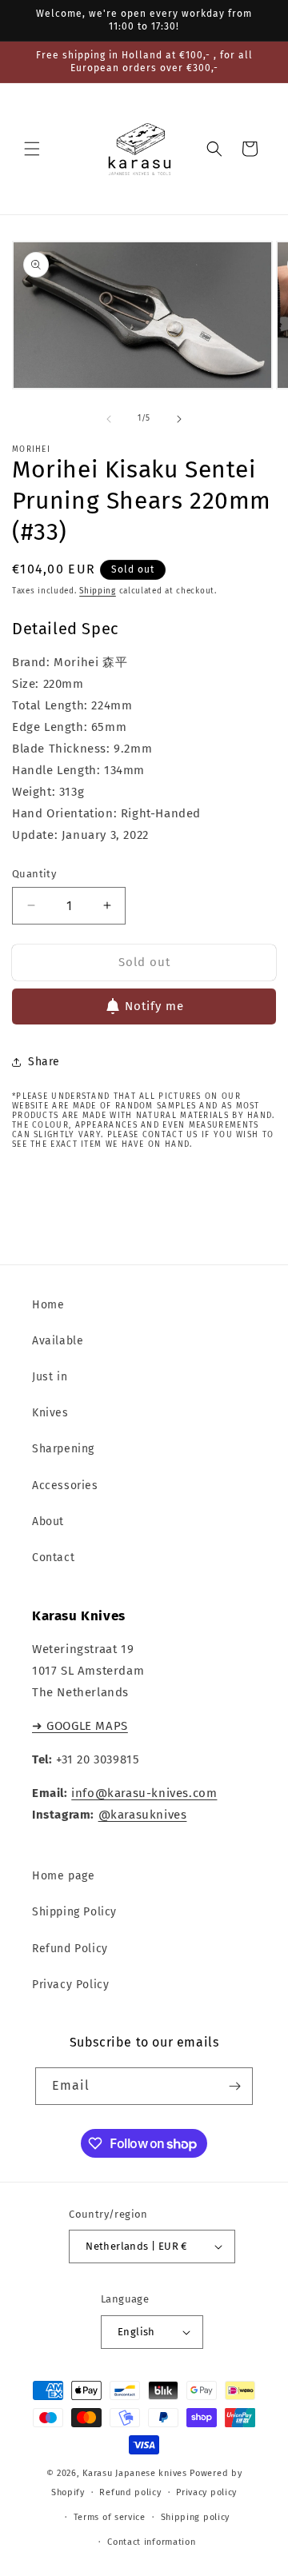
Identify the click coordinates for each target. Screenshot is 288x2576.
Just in (50, 1377)
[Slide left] (109, 419)
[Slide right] (179, 419)
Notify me (154, 1006)
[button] (32, 149)
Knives (50, 1413)
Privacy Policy (70, 1985)
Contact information (151, 2542)
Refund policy (130, 2492)
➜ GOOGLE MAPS (80, 1726)
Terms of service (110, 2517)
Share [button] (44, 1062)
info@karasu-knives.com (144, 1793)
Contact (53, 1558)
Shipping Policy (74, 1912)
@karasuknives (143, 1815)
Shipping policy (196, 2517)
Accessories (65, 1486)
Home (48, 1305)
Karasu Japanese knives (136, 2473)
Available (58, 1341)
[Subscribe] (234, 2086)
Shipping (98, 591)
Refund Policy (70, 1949)
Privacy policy (206, 2492)
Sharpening (63, 1449)
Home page (63, 1876)
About (48, 1522)
